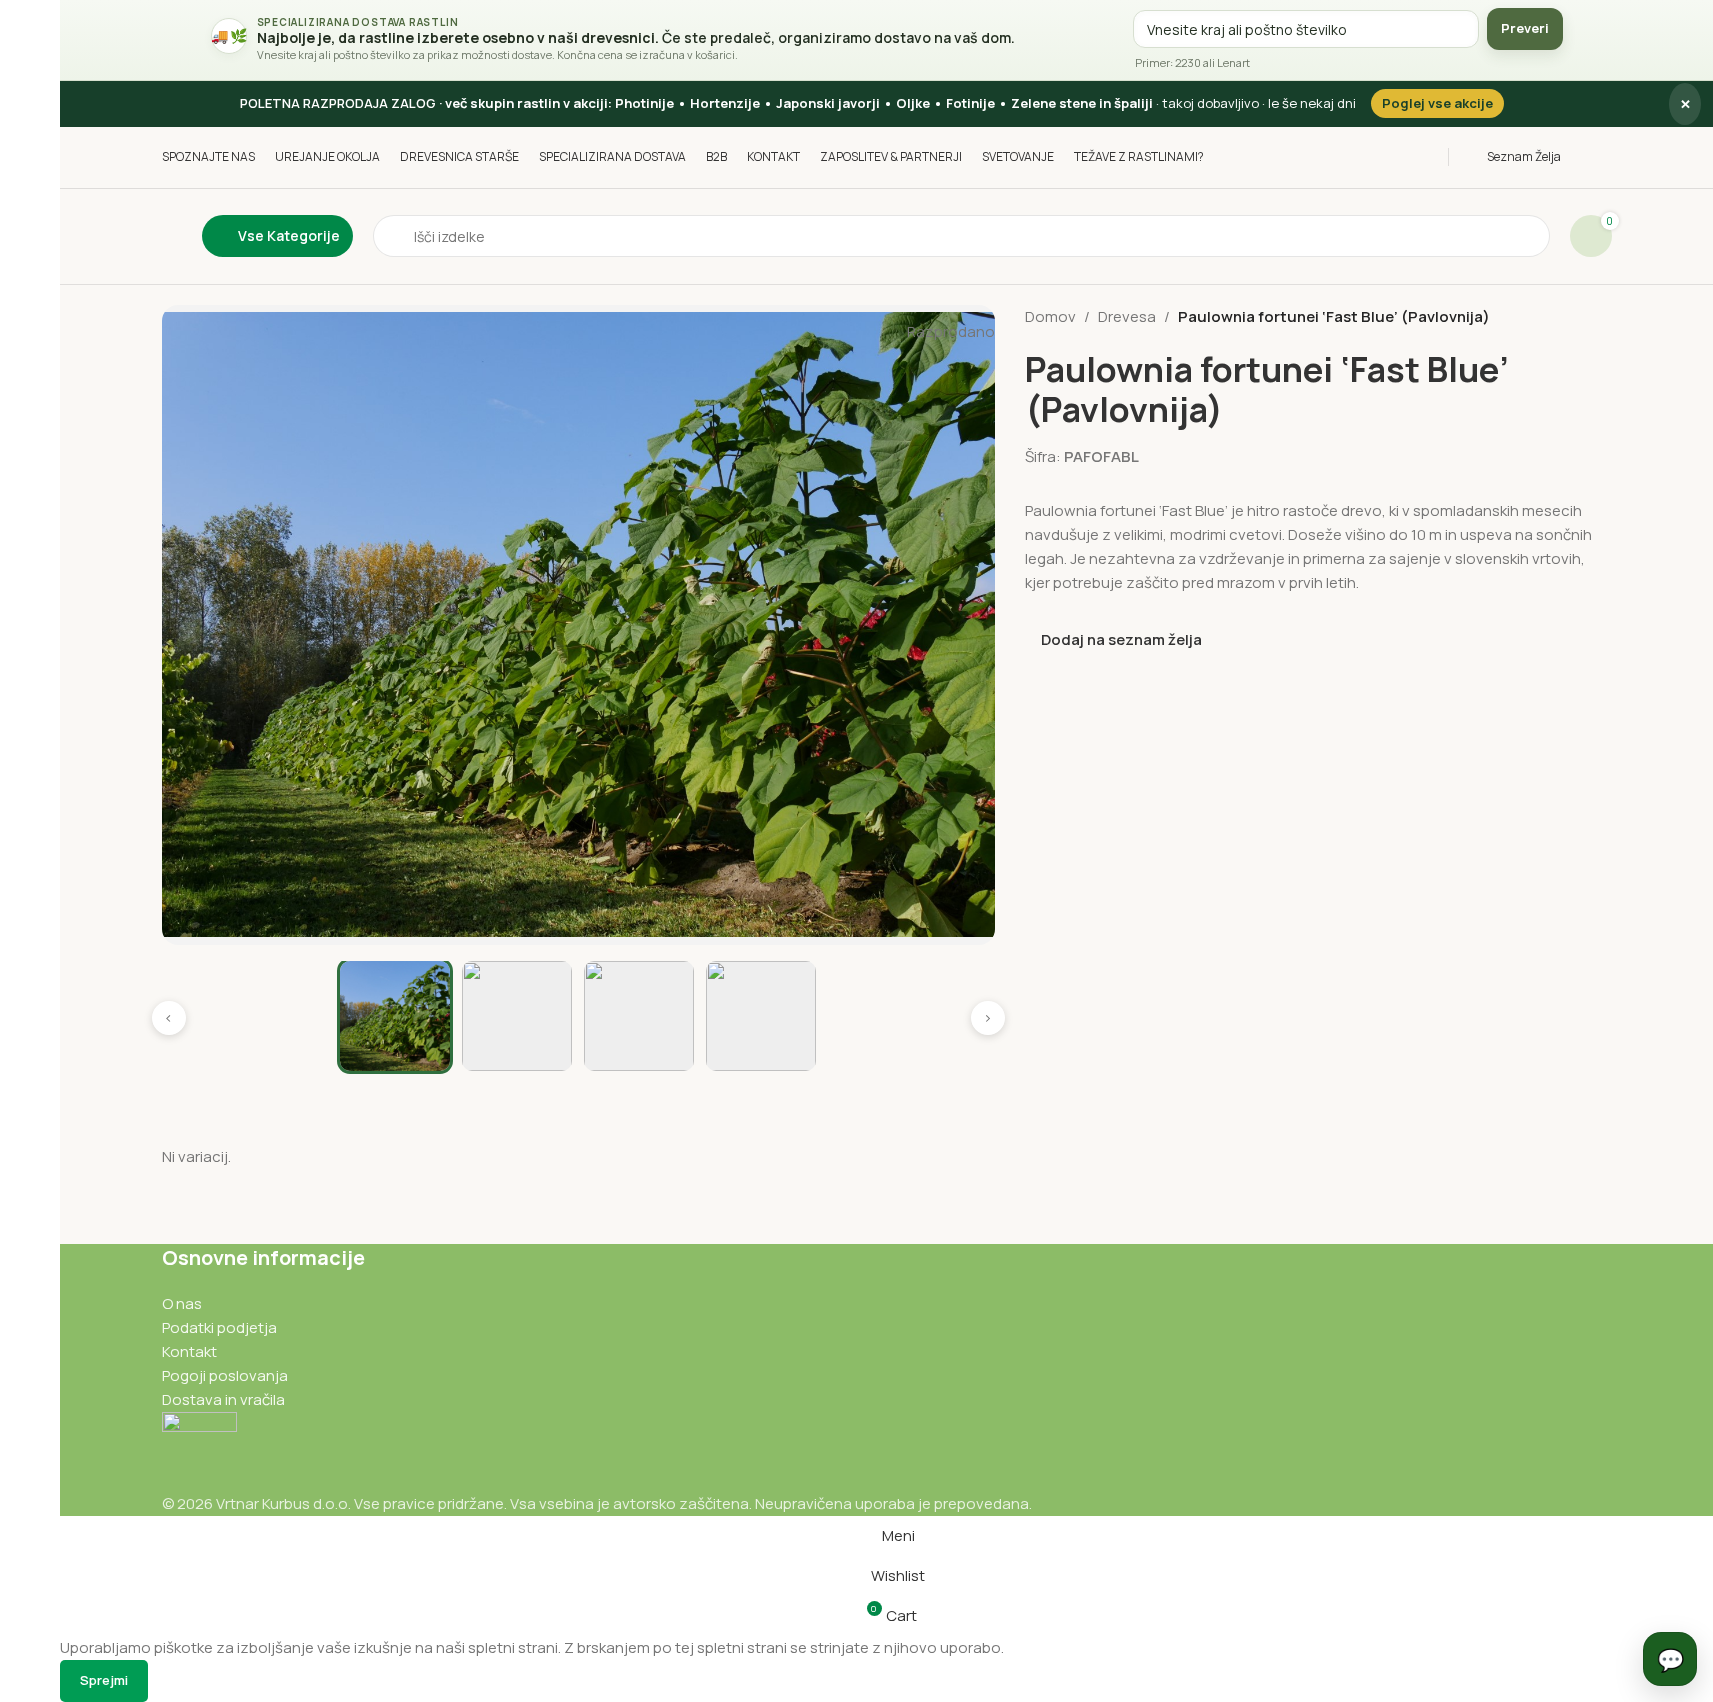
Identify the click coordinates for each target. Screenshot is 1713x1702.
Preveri (1525, 28)
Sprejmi (104, 1680)
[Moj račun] (1606, 157)
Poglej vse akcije (1437, 103)
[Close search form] (25, 25)
